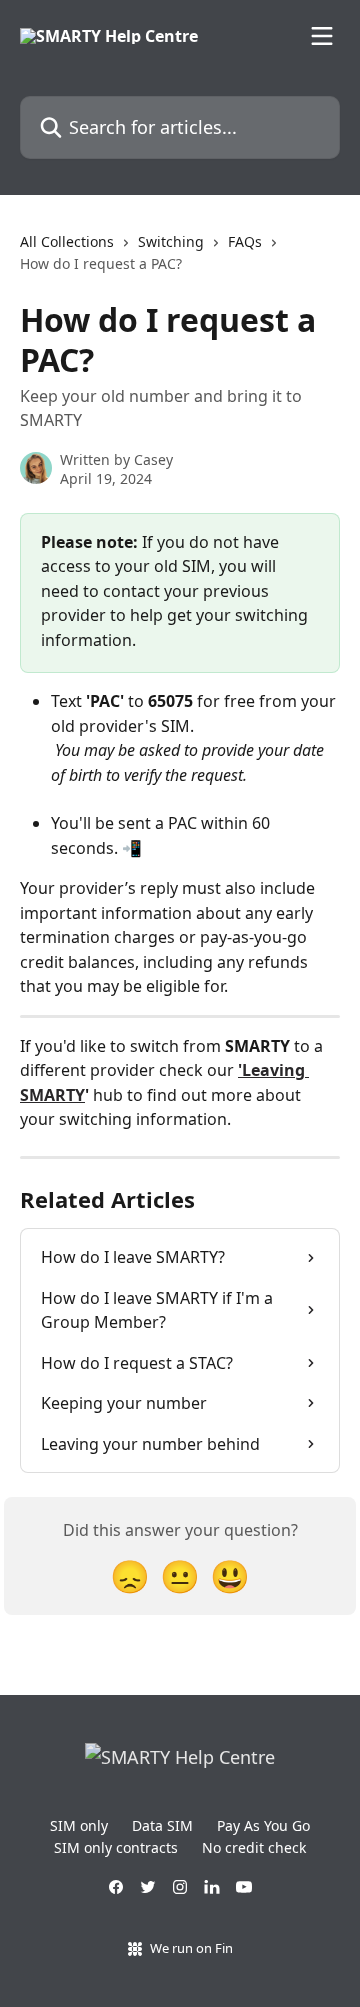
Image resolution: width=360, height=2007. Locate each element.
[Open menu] (322, 36)
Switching (171, 241)
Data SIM (162, 1825)
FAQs (245, 241)
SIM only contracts (116, 1847)
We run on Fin (191, 1948)
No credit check (254, 1847)
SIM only (79, 1825)
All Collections (67, 241)
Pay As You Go (263, 1825)
